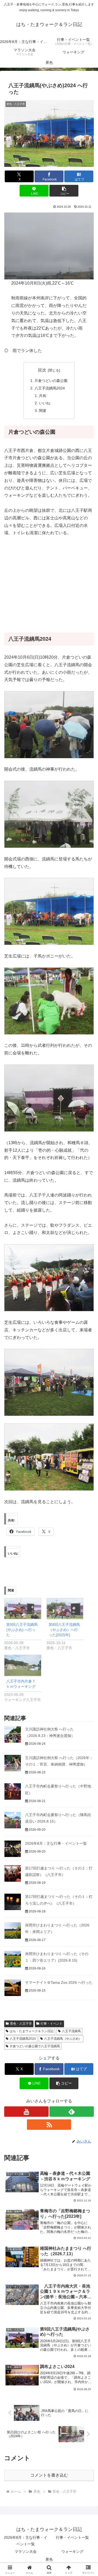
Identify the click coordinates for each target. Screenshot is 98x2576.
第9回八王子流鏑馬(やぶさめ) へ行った (22, 1630)
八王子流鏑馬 (71, 2031)
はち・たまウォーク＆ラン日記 (32, 2031)
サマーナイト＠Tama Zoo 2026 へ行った (59, 1982)
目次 (42, 370)
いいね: (45, 403)
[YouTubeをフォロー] (26, 2112)
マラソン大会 (26, 2552)
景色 (49, 2559)
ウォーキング (72, 2552)
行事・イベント (51, 2024)
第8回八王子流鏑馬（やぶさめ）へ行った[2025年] (64, 1630)
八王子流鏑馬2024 (50, 388)
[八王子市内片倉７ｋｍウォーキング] (23, 1665)
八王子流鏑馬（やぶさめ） (63, 2039)
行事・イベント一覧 (72, 2537)
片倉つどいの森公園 (51, 381)
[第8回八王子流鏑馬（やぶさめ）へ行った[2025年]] (65, 1609)
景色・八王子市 (21, 2024)
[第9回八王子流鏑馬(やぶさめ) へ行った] (23, 1609)
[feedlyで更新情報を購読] (72, 2112)
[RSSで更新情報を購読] (49, 2125)
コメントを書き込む (49, 2475)
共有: (43, 396)
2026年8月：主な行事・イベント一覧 (56, 1843)
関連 (43, 411)
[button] (64, 191)
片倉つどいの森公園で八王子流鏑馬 (35, 2046)
